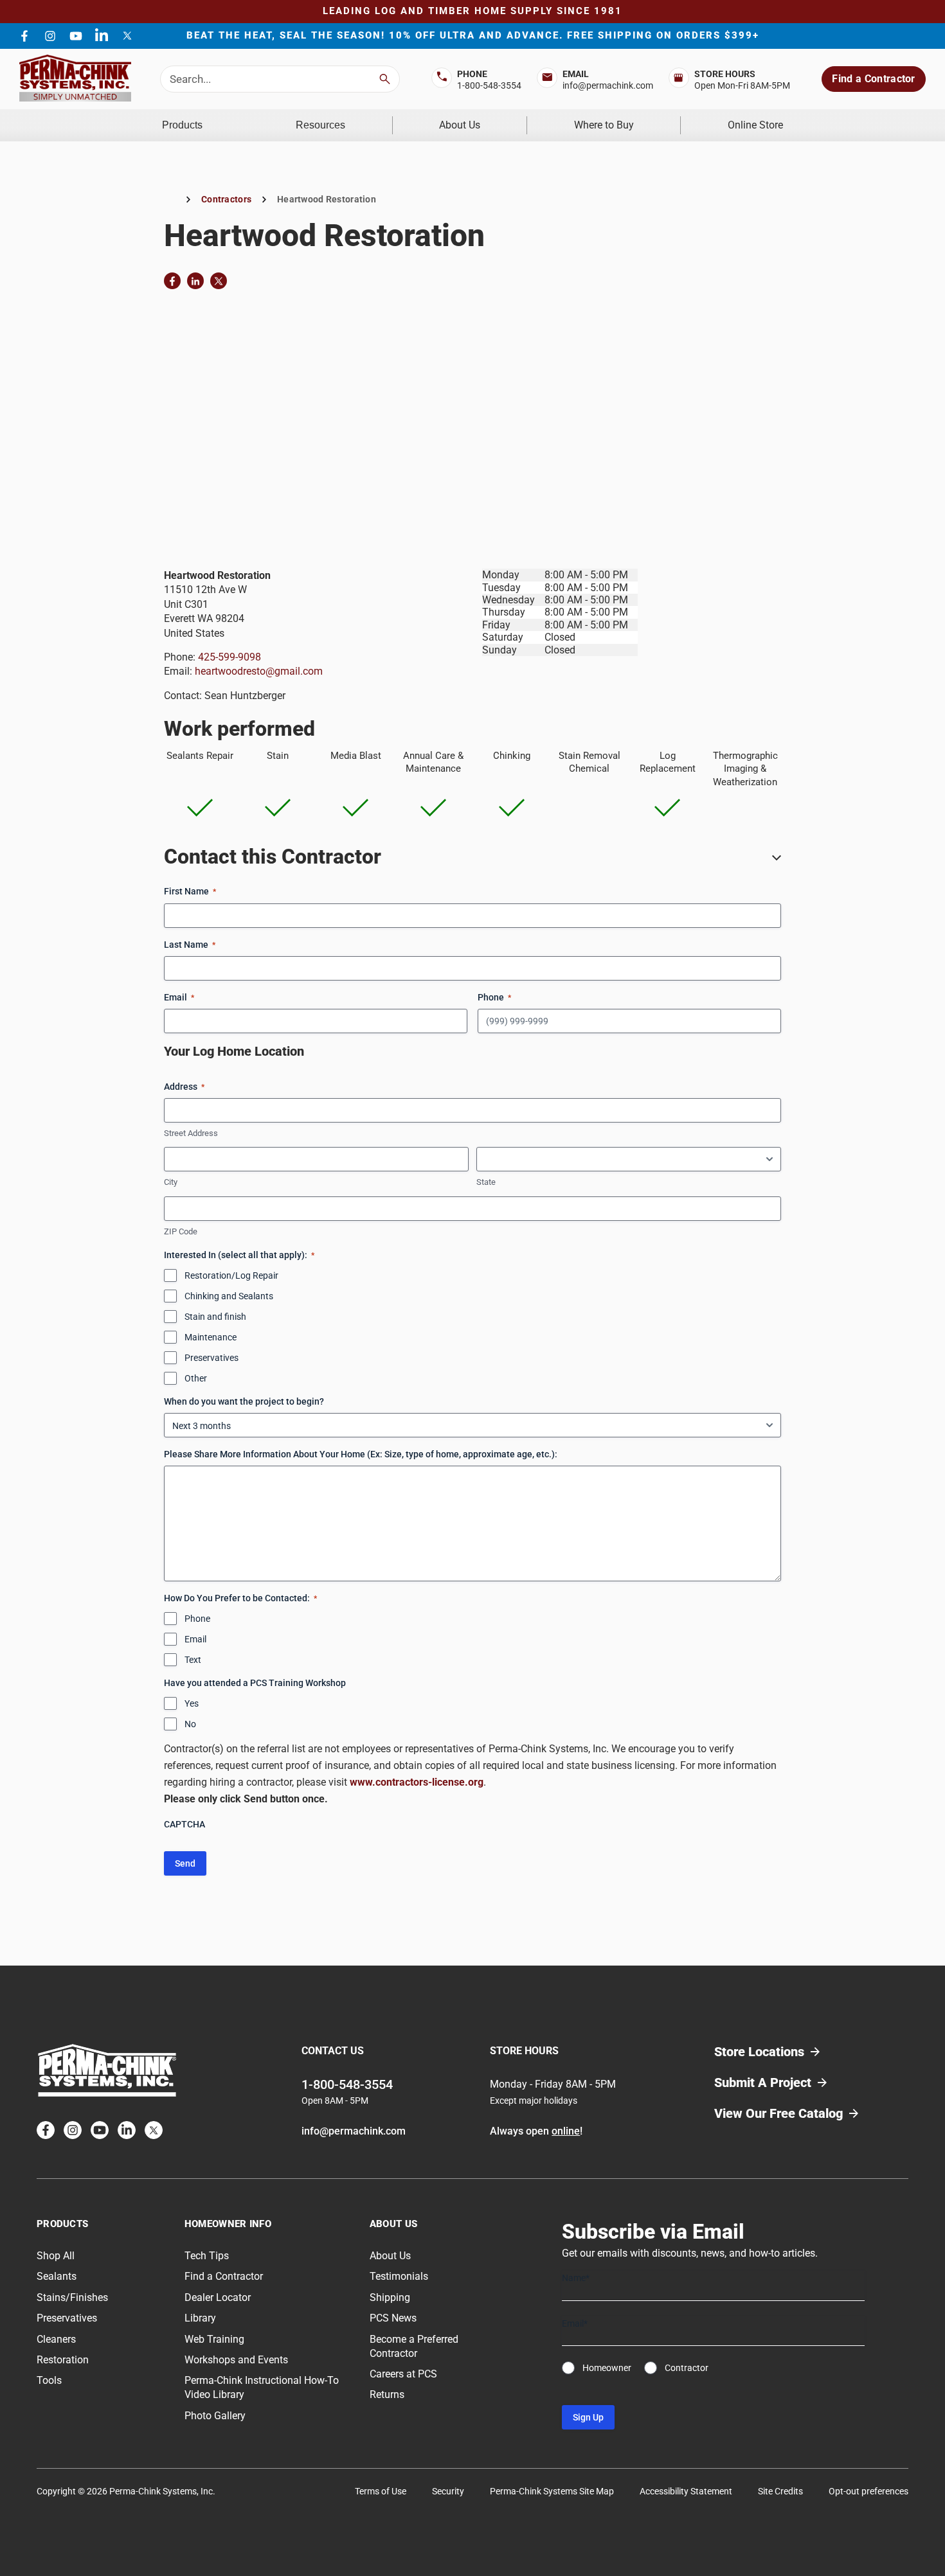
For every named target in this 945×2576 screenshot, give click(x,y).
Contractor (687, 2368)
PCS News (393, 2318)
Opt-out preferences (869, 2491)
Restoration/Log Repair (231, 1275)
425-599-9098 (230, 657)
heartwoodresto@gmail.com (259, 671)
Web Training (214, 2339)
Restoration (63, 2360)
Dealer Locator (218, 2297)
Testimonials (399, 2277)
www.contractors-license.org (417, 1782)
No (190, 1724)
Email (195, 1639)
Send (185, 1863)
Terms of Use (381, 2491)
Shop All (56, 2256)
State (486, 1182)
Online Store (755, 125)
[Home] (170, 200)
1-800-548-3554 (489, 85)
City (171, 1182)
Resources (320, 125)
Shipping (390, 2297)
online (566, 2131)
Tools (49, 2381)
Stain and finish (215, 1317)
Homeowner (607, 2368)
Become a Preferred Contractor (414, 2346)
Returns (387, 2395)
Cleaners (56, 2339)
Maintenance (211, 1337)
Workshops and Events (236, 2360)
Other (196, 1378)
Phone (197, 1619)
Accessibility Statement (686, 2491)
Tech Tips (207, 2256)
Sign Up (588, 2418)
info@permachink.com (608, 85)
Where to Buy (604, 125)
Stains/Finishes (72, 2297)
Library (200, 2318)
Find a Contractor (873, 79)
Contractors (226, 199)
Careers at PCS (403, 2374)
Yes (192, 1703)
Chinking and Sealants (229, 1296)
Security (448, 2491)
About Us (460, 125)
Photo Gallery (215, 2416)
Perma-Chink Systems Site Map (552, 2491)
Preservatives (212, 1358)
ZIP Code (181, 1231)
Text (193, 1660)
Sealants (57, 2277)
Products (182, 125)
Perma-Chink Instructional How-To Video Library (262, 2388)
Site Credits (780, 2491)
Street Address (191, 1133)
